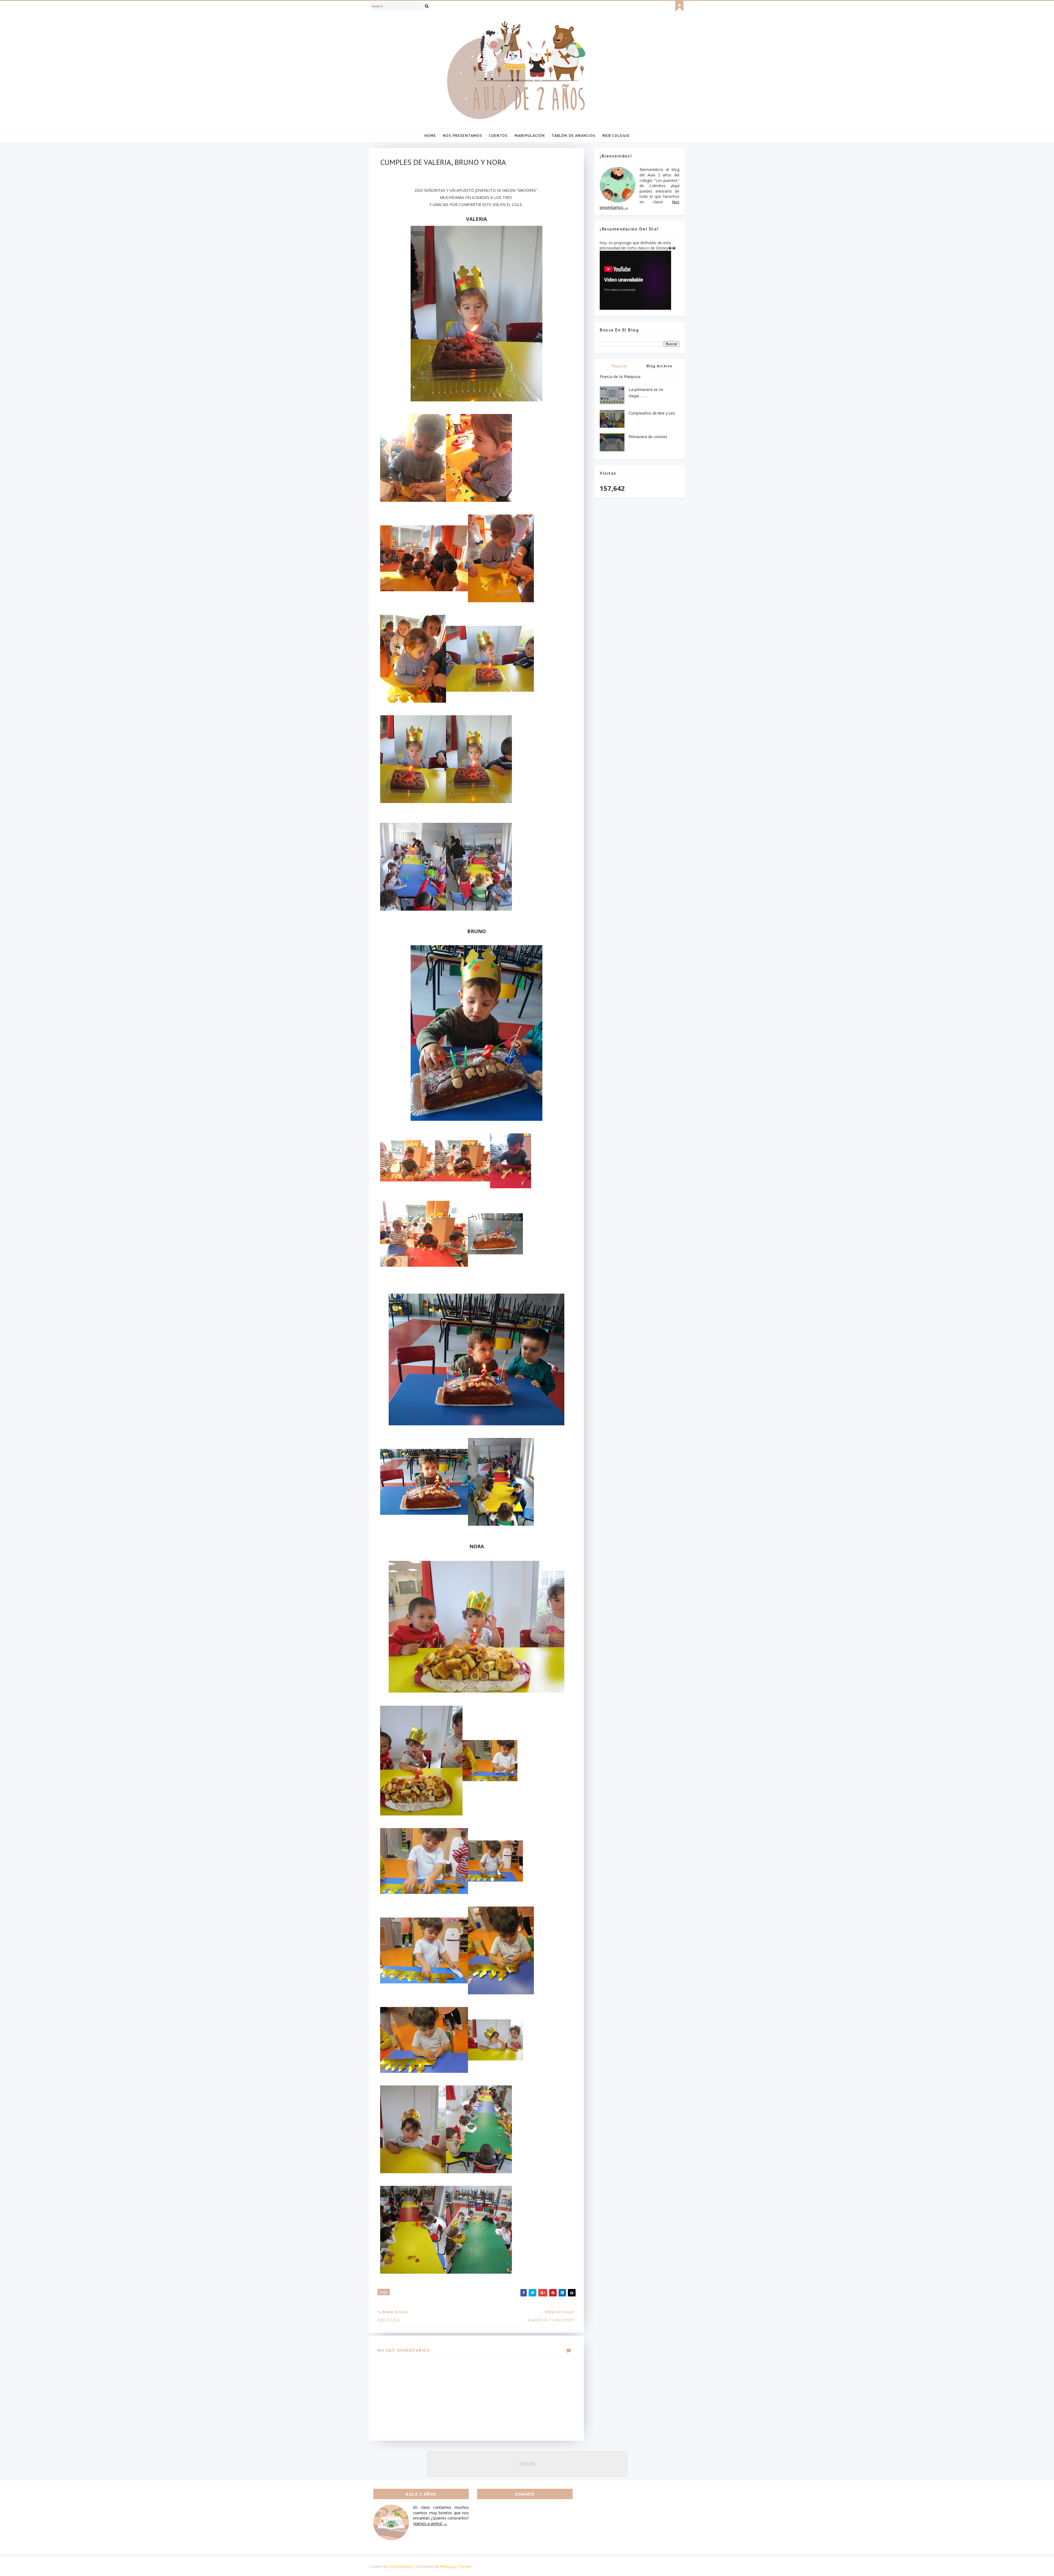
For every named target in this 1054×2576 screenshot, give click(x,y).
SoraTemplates (401, 2566)
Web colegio (616, 136)
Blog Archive (660, 366)
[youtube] (679, 6)
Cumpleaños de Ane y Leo (652, 413)
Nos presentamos (462, 136)
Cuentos (498, 136)
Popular (620, 366)
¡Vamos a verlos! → (430, 2523)
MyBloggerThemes (456, 2566)
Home (430, 136)
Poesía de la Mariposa (620, 376)
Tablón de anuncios (574, 136)
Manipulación (530, 136)
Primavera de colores (648, 437)
